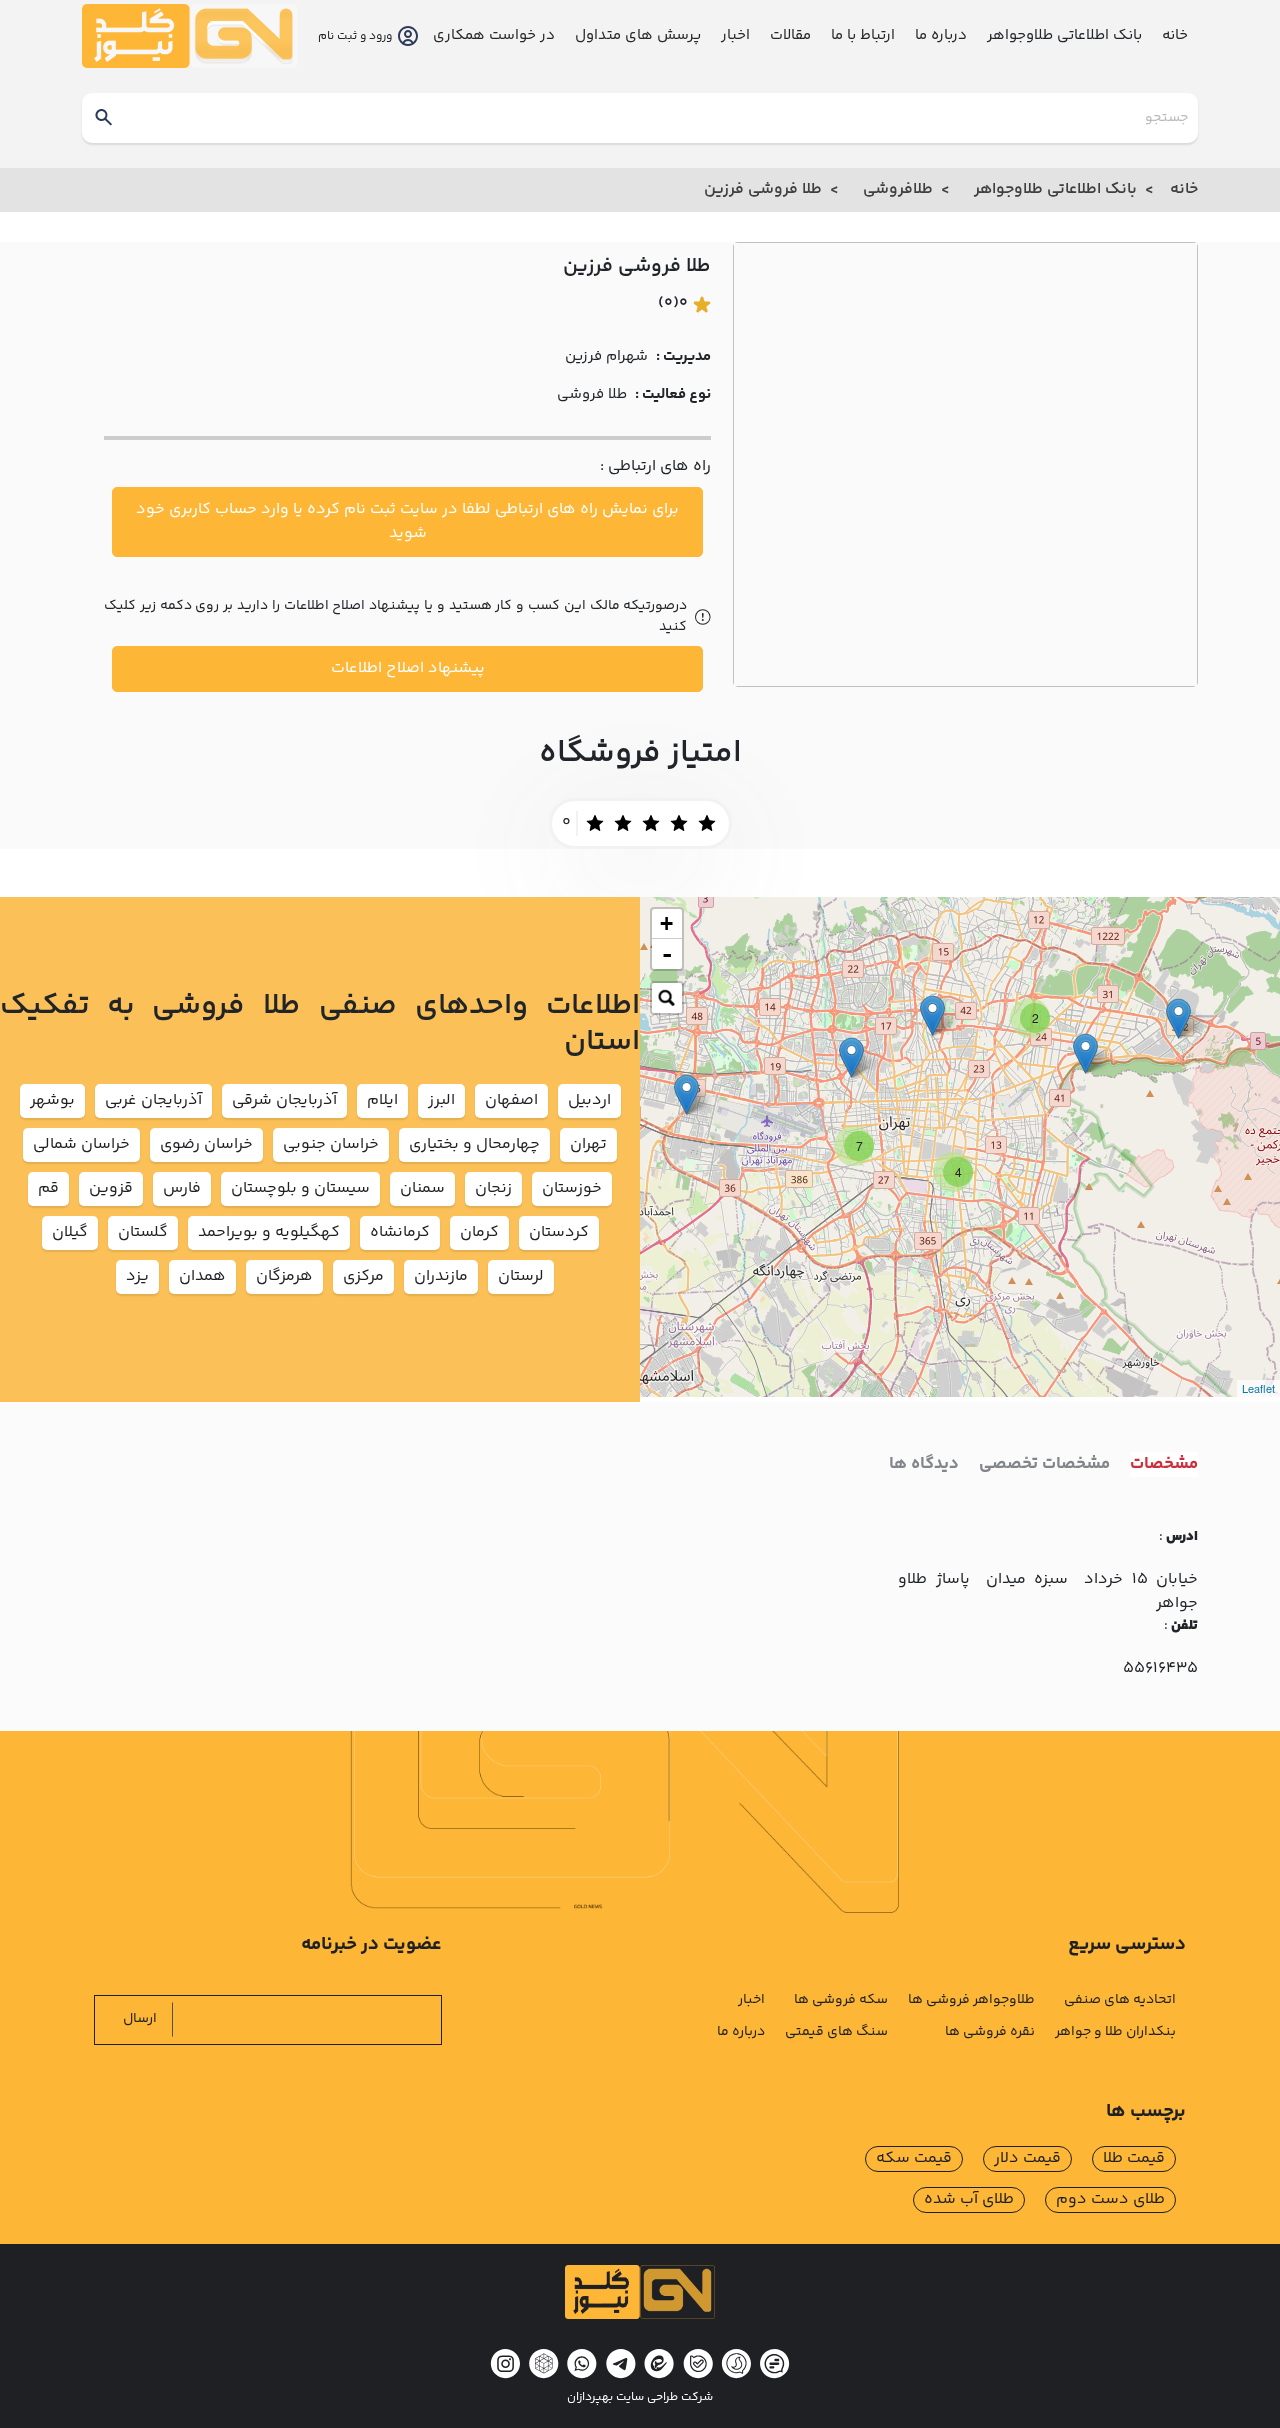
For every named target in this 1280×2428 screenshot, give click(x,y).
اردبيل (589, 1100)
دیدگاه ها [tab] (924, 1464)
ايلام (382, 1100)
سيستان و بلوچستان (300, 1188)
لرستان (521, 1276)
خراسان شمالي (81, 1144)
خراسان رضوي (206, 1144)
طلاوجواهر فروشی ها (971, 2000)
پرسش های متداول (638, 35)
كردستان (559, 1232)
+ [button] (666, 923)
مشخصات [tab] (1164, 1464)
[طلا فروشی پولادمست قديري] (1085, 1053)
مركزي (363, 1276)
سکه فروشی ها (841, 2000)
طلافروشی (898, 189)
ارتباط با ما (863, 35)
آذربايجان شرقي (284, 1100)
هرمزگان (284, 1276)
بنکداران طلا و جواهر (1115, 2032)
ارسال (140, 2019)
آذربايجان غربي (153, 1100)
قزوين (111, 1188)
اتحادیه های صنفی (1120, 2000)
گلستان (143, 1232)
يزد (137, 1276)
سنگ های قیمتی (836, 2032)
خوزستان (572, 1188)
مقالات (790, 35)
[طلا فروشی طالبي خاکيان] (851, 1057)
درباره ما (941, 35)
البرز (441, 1100)
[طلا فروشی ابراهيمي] (686, 1094)
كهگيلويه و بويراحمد (269, 1232)
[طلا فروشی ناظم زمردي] (1178, 1018)
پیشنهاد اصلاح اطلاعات (408, 668)
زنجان (493, 1188)
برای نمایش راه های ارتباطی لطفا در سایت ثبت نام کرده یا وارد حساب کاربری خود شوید (407, 521)
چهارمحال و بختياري (474, 1144)
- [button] (667, 954)
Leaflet (1258, 1388)
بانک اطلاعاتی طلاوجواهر (1055, 189)
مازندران (441, 1276)
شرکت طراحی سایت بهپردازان (640, 2398)
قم (48, 1188)
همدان (202, 1276)
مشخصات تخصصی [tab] (1044, 1464)
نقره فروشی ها (990, 2032)
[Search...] (667, 998)
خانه (1175, 35)
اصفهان (511, 1100)
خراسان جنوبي (331, 1144)
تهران (588, 1144)
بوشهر (52, 1100)
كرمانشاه (400, 1232)
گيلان (70, 1232)
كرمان (479, 1232)
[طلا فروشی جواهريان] (932, 1015)
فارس (182, 1188)
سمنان (422, 1188)
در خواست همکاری (494, 35)
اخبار (735, 35)
